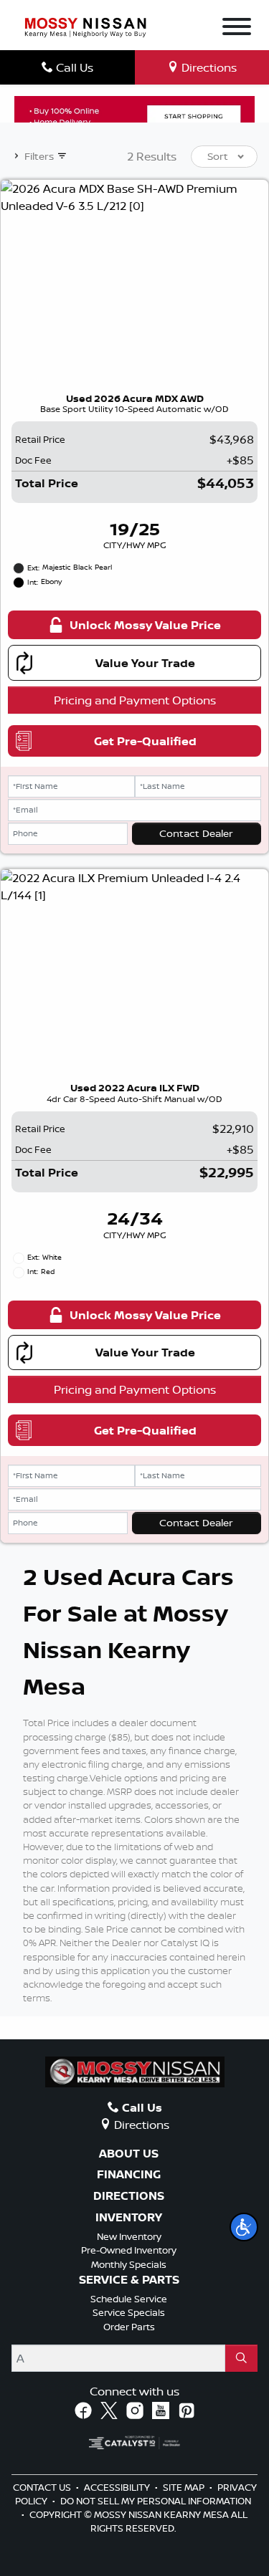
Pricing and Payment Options (135, 700)
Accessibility (118, 2487)
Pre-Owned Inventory (129, 2250)
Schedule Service (129, 2299)
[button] (244, 2227)
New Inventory (129, 2236)
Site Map (185, 2487)
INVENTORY (129, 2218)
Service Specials (129, 2312)
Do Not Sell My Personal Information (156, 2501)
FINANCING (129, 2175)
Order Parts (129, 2327)
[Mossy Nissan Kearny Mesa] (85, 27)
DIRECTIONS (129, 2196)
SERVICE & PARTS (129, 2280)
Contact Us (43, 2487)
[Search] (241, 2358)
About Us (129, 2154)
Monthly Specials (129, 2264)
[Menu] (237, 29)
